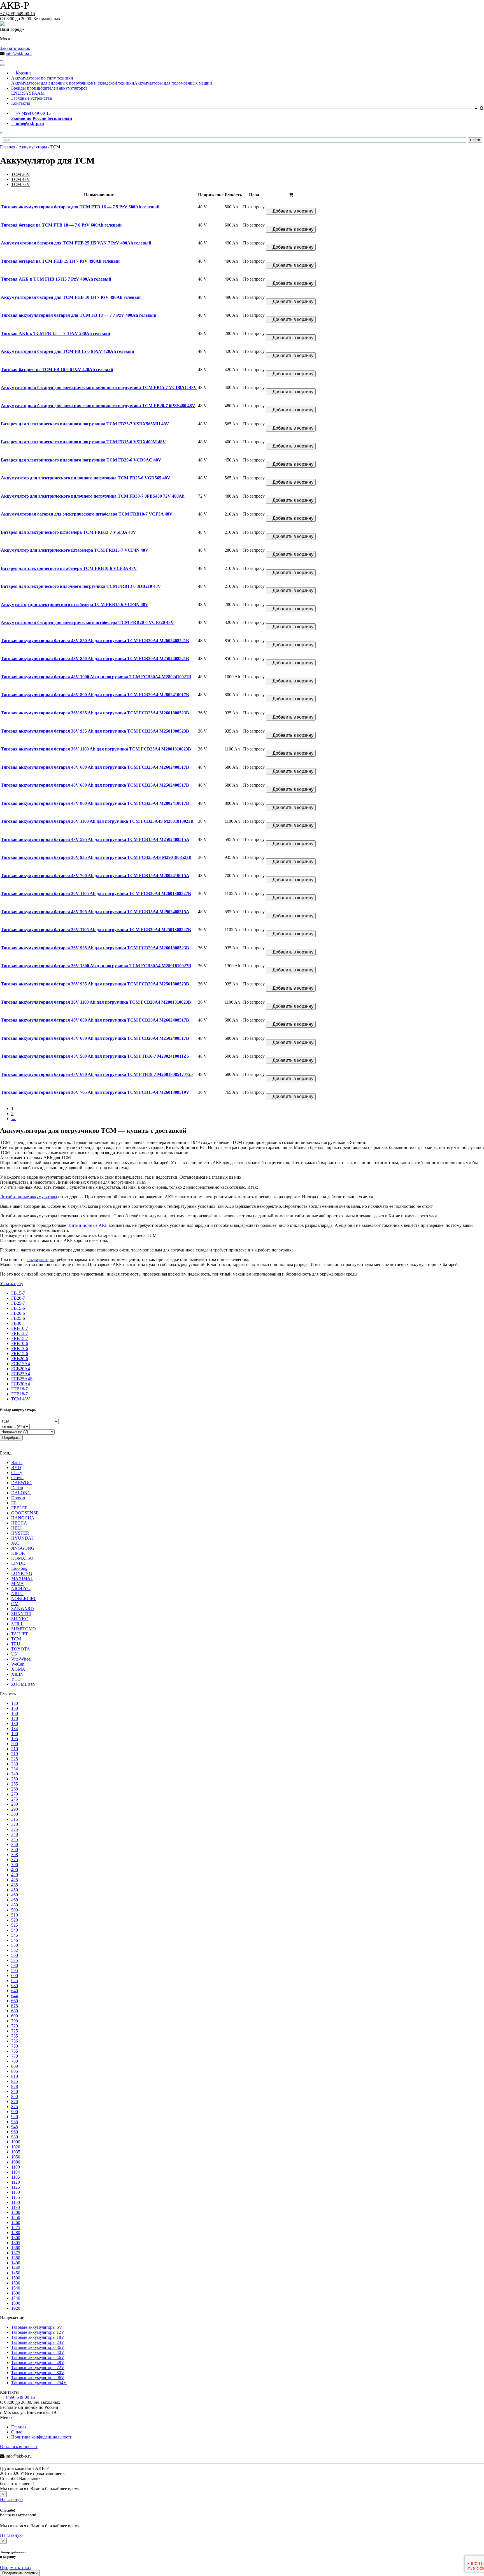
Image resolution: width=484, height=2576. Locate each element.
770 (15, 2056)
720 (15, 2026)
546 (15, 1940)
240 (15, 1774)
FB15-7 (18, 1293)
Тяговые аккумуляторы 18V (38, 2337)
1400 (16, 2263)
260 (15, 1789)
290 (15, 1809)
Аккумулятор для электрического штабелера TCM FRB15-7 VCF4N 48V (75, 550)
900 (15, 2112)
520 (15, 1920)
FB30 (16, 1323)
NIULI (17, 1594)
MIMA (18, 1583)
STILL (17, 1624)
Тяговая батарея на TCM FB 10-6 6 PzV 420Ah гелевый (57, 370)
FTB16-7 (19, 1389)
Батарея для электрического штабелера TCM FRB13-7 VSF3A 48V (68, 532)
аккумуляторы (40, 1259)
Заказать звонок (15, 48)
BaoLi (17, 1462)
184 (15, 1728)
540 (15, 1930)
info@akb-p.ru (19, 53)
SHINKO (20, 1619)
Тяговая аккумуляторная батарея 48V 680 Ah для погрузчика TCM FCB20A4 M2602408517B (95, 1020)
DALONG (21, 1493)
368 (15, 1855)
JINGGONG (23, 1548)
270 (15, 1794)
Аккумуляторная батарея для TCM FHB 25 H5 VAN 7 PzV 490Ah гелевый (76, 243)
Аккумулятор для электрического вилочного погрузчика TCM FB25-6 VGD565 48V (86, 478)
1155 (16, 2197)
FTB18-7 (19, 1394)
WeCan (18, 1664)
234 (15, 1769)
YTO (16, 1679)
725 (15, 2031)
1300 (16, 2238)
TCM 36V (21, 174)
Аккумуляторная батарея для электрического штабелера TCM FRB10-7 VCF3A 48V (87, 514)
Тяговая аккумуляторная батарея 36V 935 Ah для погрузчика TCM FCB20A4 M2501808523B (95, 984)
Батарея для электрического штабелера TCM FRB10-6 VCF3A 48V (69, 568)
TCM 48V (21, 179)
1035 (16, 2152)
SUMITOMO (24, 1629)
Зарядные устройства (32, 98)
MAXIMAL (22, 1578)
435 (15, 1885)
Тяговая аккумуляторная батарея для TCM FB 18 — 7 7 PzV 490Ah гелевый (79, 315)
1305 (16, 2243)
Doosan (18, 1498)
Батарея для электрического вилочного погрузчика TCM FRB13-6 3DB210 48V (81, 586)
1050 (16, 2157)
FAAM (38, 93)
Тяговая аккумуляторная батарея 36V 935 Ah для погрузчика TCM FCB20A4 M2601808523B (95, 948)
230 (15, 1764)
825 (15, 2081)
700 (15, 2021)
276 (15, 1799)
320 (15, 1824)
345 (15, 1839)
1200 (16, 2212)
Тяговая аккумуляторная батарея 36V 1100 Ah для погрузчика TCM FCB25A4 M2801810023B (96, 749)
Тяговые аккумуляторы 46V (38, 2357)
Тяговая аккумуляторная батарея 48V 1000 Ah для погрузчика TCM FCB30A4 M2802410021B (96, 677)
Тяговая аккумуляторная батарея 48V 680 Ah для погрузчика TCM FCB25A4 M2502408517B (95, 785)
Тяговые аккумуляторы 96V (38, 2378)
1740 (16, 2298)
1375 (16, 2253)
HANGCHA (23, 1518)
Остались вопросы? (19, 2446)
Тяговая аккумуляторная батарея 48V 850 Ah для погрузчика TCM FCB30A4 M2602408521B (95, 641)
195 (15, 1739)
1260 (16, 2222)
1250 (16, 2217)
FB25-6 (18, 1318)
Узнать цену (12, 1284)
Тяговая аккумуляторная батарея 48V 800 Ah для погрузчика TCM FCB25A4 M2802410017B (95, 803)
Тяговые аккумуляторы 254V (39, 2383)
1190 (16, 2207)
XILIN (17, 1674)
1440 (16, 2268)
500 (15, 1910)
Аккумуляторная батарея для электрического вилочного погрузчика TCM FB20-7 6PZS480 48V (98, 406)
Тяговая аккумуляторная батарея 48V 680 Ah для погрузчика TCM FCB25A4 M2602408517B (95, 767)
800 (15, 2066)
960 (15, 2132)
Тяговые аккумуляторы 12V (38, 2332)
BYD (16, 1467)
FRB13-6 (20, 1348)
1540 (16, 2288)
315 (15, 1819)
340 (15, 1834)
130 (15, 1703)
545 (15, 1935)
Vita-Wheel (21, 1659)
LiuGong (19, 1568)
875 (15, 2107)
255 (15, 1784)
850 (15, 2096)
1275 (16, 2228)
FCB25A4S (22, 1379)
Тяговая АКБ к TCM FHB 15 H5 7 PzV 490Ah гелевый (56, 279)
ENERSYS (21, 93)
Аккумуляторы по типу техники (42, 78)
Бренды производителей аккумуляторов (49, 88)
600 (15, 1975)
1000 (16, 2142)
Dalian (17, 1488)
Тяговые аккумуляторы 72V (38, 2368)
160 (15, 1713)
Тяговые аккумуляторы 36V (38, 2347)
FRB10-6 (20, 1343)
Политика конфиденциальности (42, 2437)
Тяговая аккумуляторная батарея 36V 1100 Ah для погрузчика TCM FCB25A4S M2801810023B (97, 821)
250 (15, 1779)
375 (15, 1860)
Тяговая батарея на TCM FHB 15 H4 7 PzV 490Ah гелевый (60, 261)
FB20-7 (18, 1298)
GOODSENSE (25, 1513)
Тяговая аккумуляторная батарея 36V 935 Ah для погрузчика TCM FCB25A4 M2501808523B (95, 731)
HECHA (19, 1523)
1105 (16, 2177)
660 (15, 2001)
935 (15, 2122)
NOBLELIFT (24, 1599)
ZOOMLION (23, 1684)
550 (15, 1945)
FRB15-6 (20, 1354)
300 (15, 1814)
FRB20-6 (20, 1359)
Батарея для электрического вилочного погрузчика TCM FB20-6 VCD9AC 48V (81, 460)
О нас (17, 2432)
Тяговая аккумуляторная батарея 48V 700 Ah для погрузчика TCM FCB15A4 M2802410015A (95, 876)
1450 (16, 2273)
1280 (16, 2233)
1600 (16, 2293)
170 (15, 1718)
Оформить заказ (15, 2567)
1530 (16, 2283)
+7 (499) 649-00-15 (18, 14)
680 (15, 2011)
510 (15, 1915)
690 (15, 2016)
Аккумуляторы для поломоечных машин (173, 83)
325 (15, 1829)
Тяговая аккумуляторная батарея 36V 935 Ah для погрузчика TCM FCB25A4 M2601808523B (95, 713)
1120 (16, 2182)
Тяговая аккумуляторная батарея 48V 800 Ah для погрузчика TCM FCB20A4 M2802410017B (95, 695)
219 (15, 1754)
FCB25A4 (21, 1374)
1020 (16, 2147)
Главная (19, 2427)
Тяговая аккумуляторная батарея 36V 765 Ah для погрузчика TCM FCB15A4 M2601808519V (95, 1092)
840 (15, 2091)
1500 (16, 2278)
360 (15, 1849)
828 (15, 2086)
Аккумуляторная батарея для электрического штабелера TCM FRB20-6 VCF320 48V (87, 622)
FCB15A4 (21, 1364)
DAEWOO (21, 1483)
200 (15, 1744)
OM (15, 1604)
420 (15, 1875)
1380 (16, 2258)
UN (15, 1654)
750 (15, 2046)
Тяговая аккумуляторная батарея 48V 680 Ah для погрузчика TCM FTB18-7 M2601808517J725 (97, 1074)
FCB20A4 (21, 1369)
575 (15, 1960)
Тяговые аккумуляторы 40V (38, 2352)
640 (15, 1991)
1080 (16, 2162)
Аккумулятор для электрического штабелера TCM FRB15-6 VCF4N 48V (75, 604)
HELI (16, 1528)
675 (15, 2006)
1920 (16, 2308)
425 (15, 1880)
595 (15, 1970)
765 (15, 2051)
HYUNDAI (22, 1538)
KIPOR (18, 1553)
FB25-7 (18, 1303)
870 (15, 2101)
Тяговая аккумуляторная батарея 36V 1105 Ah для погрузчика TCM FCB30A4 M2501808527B (96, 930)
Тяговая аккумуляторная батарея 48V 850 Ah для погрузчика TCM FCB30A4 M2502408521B (95, 658)
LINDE (18, 1563)
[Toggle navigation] (2, 65)
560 (15, 1955)
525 (15, 1925)
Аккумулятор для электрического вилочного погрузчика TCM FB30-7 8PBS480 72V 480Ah (93, 496)
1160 (16, 2202)
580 (15, 1965)
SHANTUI (21, 1614)
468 (15, 1900)
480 (15, 1905)
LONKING (22, 1573)
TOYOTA (21, 1649)
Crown (17, 1478)
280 (15, 1804)
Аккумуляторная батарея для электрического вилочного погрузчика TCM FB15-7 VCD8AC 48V (99, 387)
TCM (16, 1639)
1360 (16, 2248)
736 (15, 2041)
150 (15, 1708)
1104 (16, 2172)
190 (15, 1734)
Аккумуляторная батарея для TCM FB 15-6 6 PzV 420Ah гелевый (68, 351)
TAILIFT (20, 1634)
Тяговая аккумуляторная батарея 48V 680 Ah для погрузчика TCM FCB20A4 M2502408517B (95, 1038)
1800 (16, 2303)
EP (14, 1503)
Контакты (21, 103)
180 (15, 1723)
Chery (17, 1473)
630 (15, 1986)
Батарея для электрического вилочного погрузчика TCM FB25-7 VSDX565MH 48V (85, 424)
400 (15, 1870)
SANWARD (23, 1609)
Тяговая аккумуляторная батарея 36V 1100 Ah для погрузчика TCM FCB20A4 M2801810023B (96, 1002)
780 (15, 2061)
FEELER (20, 1508)
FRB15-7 (20, 1338)
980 (15, 2137)
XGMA (18, 1669)
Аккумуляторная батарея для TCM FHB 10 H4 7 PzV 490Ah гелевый (71, 297)
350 (15, 1844)
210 (15, 1749)
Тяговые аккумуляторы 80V (38, 2373)
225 (15, 1759)
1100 (16, 2167)
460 (15, 1895)
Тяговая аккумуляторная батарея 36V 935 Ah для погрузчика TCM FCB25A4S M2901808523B (96, 857)
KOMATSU (22, 1558)
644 (15, 1996)
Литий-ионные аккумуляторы (29, 1197)
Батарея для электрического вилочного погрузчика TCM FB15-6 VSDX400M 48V (83, 442)
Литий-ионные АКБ (88, 1225)
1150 (16, 2192)
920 (15, 2117)
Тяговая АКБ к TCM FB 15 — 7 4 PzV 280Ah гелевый (55, 333)
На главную (11, 2499)
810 (15, 2076)
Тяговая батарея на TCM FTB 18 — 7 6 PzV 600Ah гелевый (61, 225)
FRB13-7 (20, 1333)
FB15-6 (18, 1308)
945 (15, 2127)
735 (15, 2036)
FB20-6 (18, 1313)
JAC (15, 1543)
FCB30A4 (21, 1384)
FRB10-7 (20, 1328)
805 (15, 2071)
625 (15, 1981)
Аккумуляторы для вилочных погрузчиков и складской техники (73, 83)
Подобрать (11, 1438)
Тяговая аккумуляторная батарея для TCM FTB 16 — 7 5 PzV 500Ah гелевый (80, 207)
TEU (16, 1644)
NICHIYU (21, 1588)
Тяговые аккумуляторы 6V (37, 2327)
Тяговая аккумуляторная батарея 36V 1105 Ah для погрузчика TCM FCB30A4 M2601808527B (96, 893)
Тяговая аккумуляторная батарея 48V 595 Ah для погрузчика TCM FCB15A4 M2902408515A (95, 912)
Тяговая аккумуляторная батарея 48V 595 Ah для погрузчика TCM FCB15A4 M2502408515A (95, 839)
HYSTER (20, 1533)
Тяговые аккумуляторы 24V (38, 2342)
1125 (16, 2187)
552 (15, 1950)
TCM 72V (21, 184)
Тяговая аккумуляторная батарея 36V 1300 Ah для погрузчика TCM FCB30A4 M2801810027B (96, 966)
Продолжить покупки (20, 2573)
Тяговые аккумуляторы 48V (38, 2362)
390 (15, 1865)
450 (15, 1890)
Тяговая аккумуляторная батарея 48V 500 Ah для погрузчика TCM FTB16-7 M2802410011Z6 (95, 1056)
